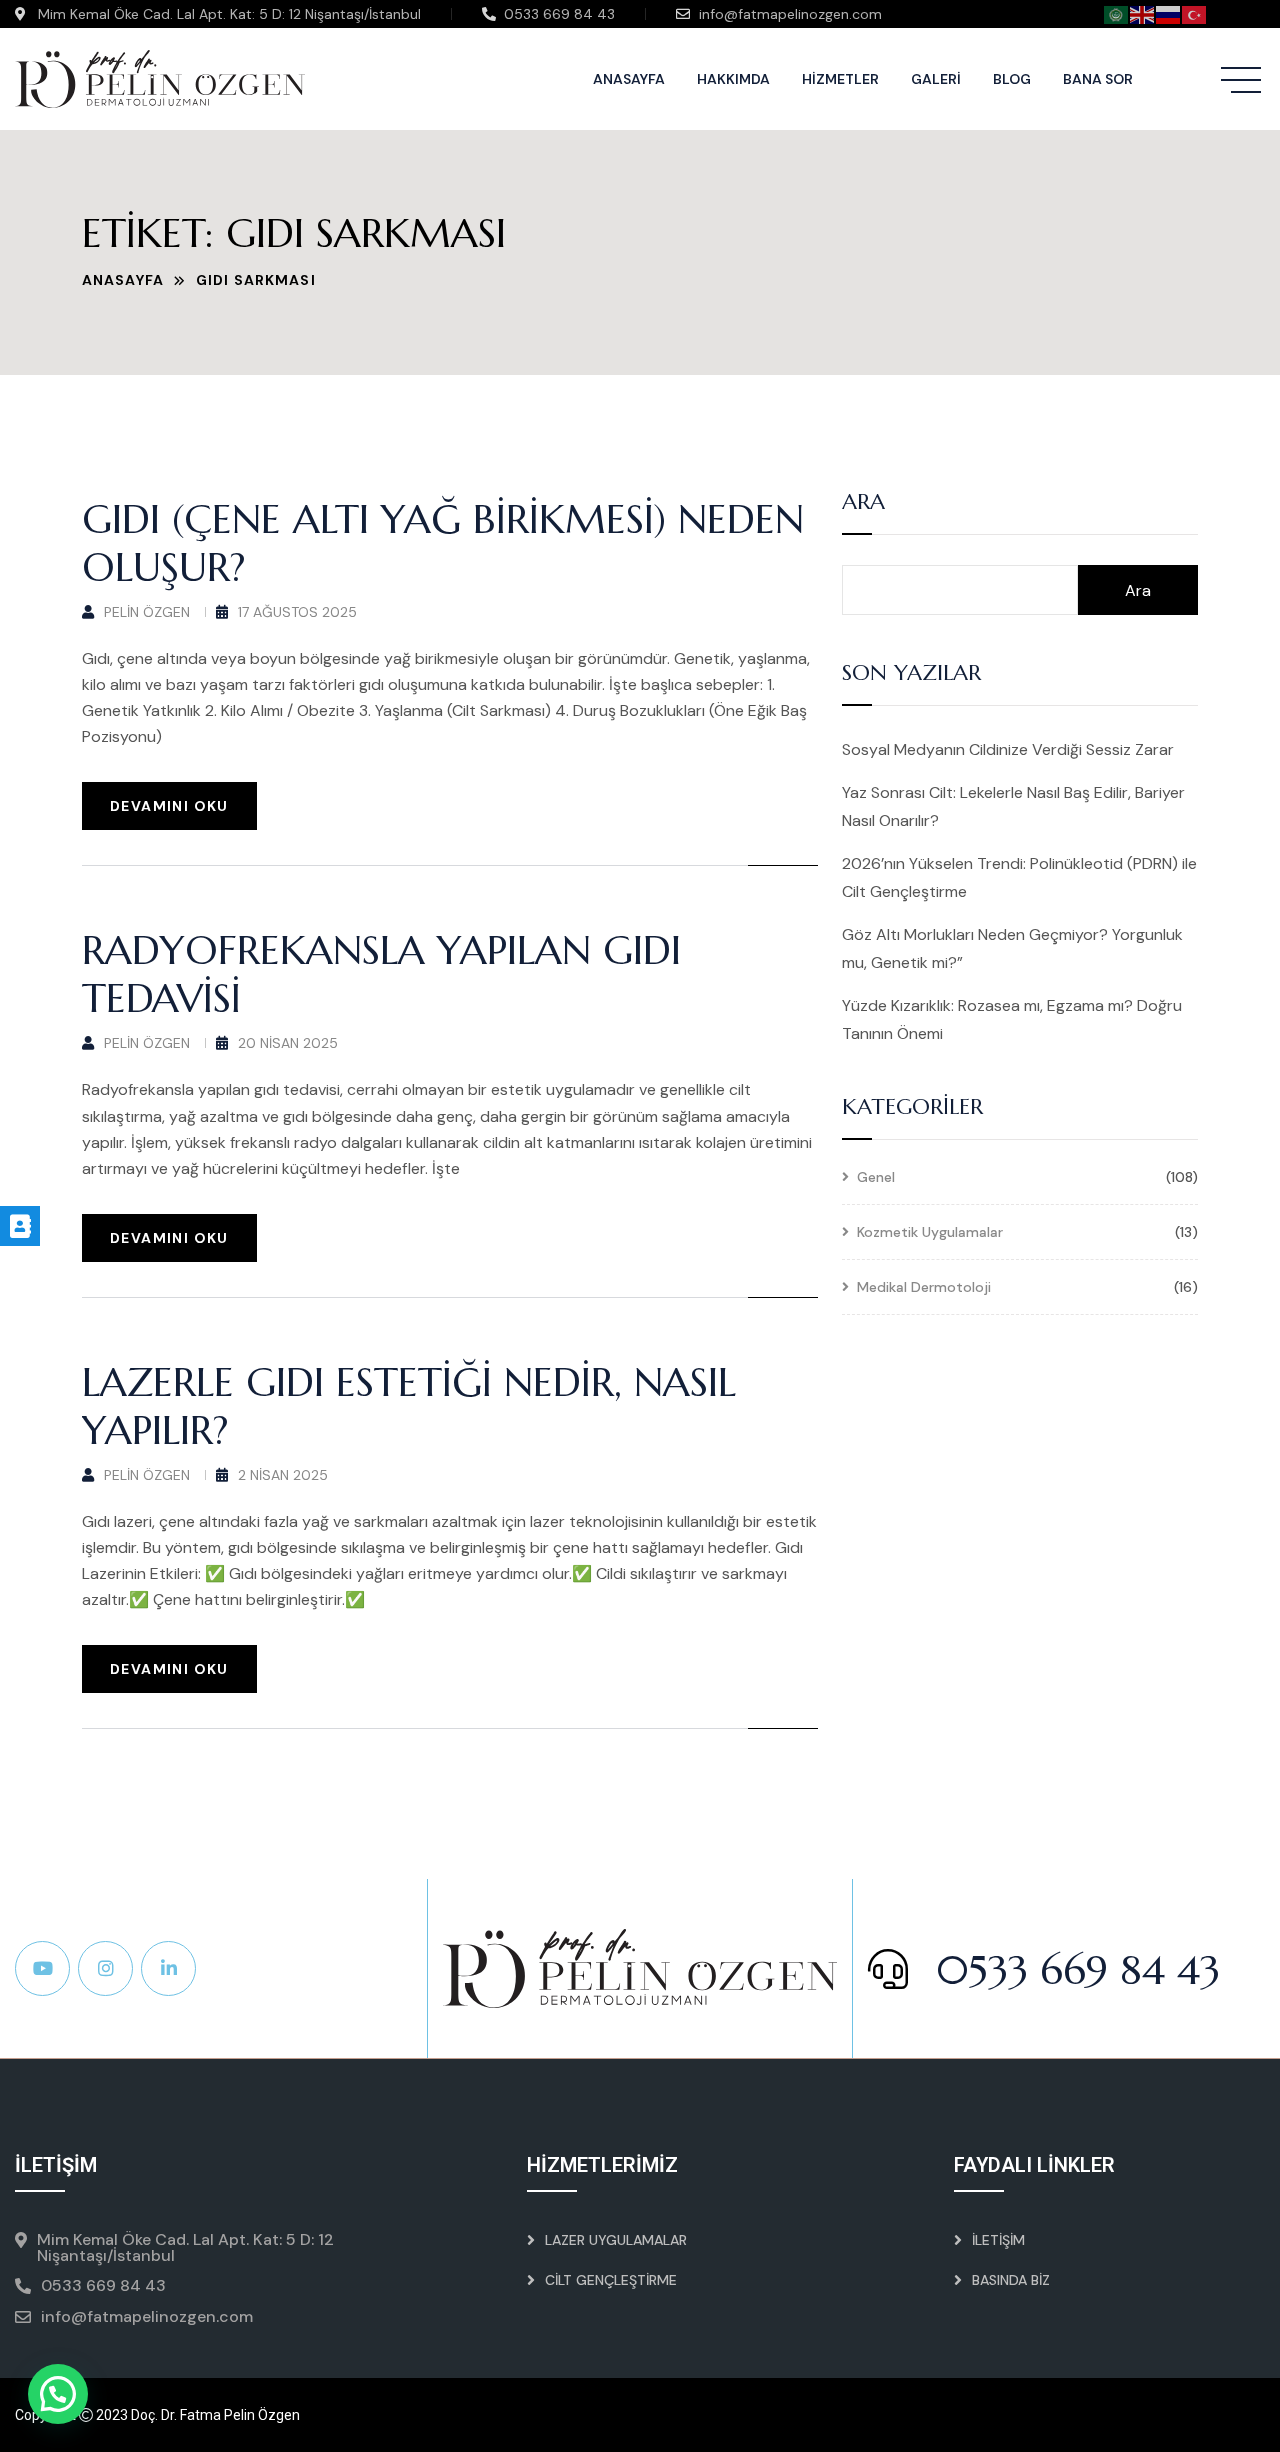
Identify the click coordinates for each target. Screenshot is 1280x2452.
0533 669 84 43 (1072, 1970)
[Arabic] (1117, 13)
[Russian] (1169, 13)
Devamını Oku (169, 806)
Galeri (936, 79)
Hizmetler (840, 79)
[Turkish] (1195, 13)
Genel (876, 1178)
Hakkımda (733, 79)
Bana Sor (1098, 79)
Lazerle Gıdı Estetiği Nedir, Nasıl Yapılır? (409, 1406)
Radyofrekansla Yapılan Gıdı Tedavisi (381, 974)
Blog (1012, 79)
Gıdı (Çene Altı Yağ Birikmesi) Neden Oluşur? (443, 543)
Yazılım (1240, 2415)
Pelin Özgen (147, 612)
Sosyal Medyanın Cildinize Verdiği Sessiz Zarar (1008, 749)
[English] (1143, 13)
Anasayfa (629, 79)
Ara (863, 503)
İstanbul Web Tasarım (1131, 2415)
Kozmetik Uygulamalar (930, 1233)
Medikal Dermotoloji (924, 1288)
